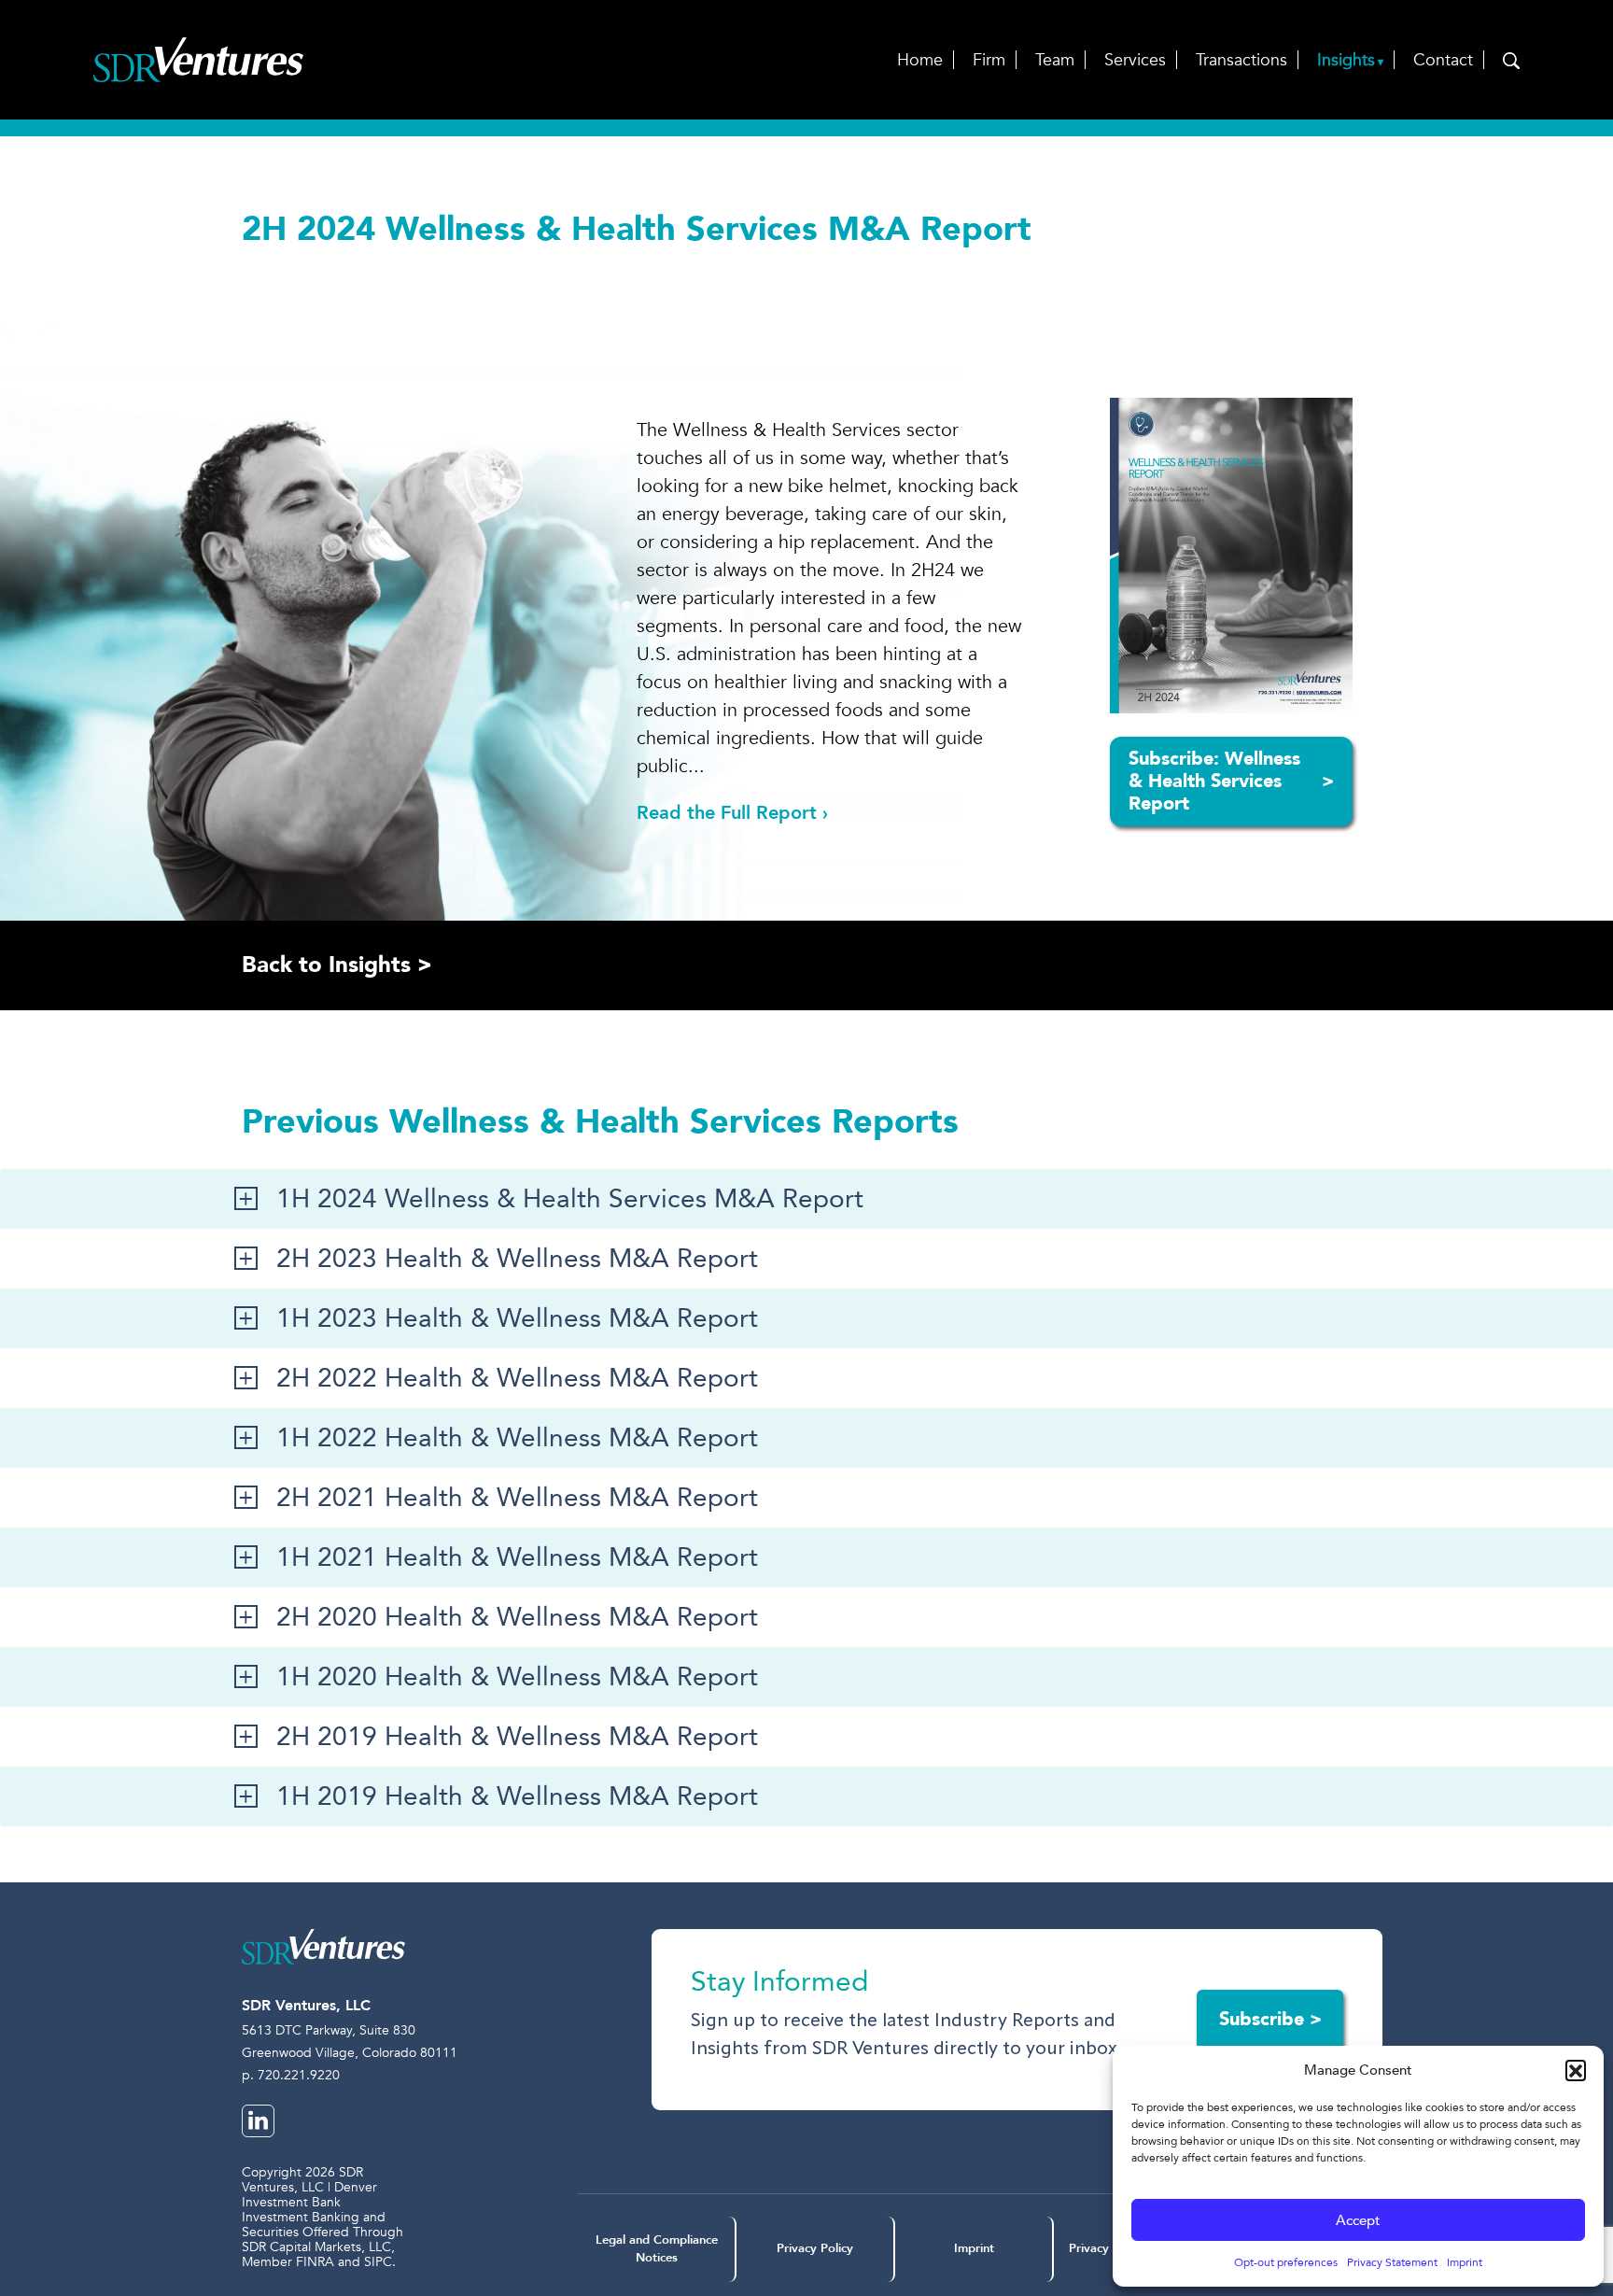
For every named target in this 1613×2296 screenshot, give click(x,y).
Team (1055, 60)
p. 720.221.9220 (291, 2075)
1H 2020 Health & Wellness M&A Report (517, 1677)
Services (1135, 60)
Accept (1358, 2220)
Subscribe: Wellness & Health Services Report (1231, 781)
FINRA (315, 2262)
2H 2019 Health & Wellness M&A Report (517, 1737)
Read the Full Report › (732, 813)
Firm (989, 60)
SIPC (378, 2262)
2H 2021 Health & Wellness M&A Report (517, 1498)
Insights (1346, 60)
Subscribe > (1270, 2019)
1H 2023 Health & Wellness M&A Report (517, 1318)
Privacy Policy (815, 2248)
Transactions (1241, 60)
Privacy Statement (1392, 2262)
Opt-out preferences (1286, 2262)
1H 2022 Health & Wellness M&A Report (517, 1438)
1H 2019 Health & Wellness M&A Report (517, 1796)
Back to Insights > (337, 965)
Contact (1443, 60)
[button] (1576, 2070)
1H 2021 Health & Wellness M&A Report (517, 1557)
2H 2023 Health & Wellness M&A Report (517, 1259)
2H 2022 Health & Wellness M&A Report (517, 1378)
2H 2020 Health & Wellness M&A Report (517, 1617)
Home (920, 60)
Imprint (1465, 2262)
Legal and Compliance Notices (657, 2249)
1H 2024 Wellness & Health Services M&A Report (570, 1199)
